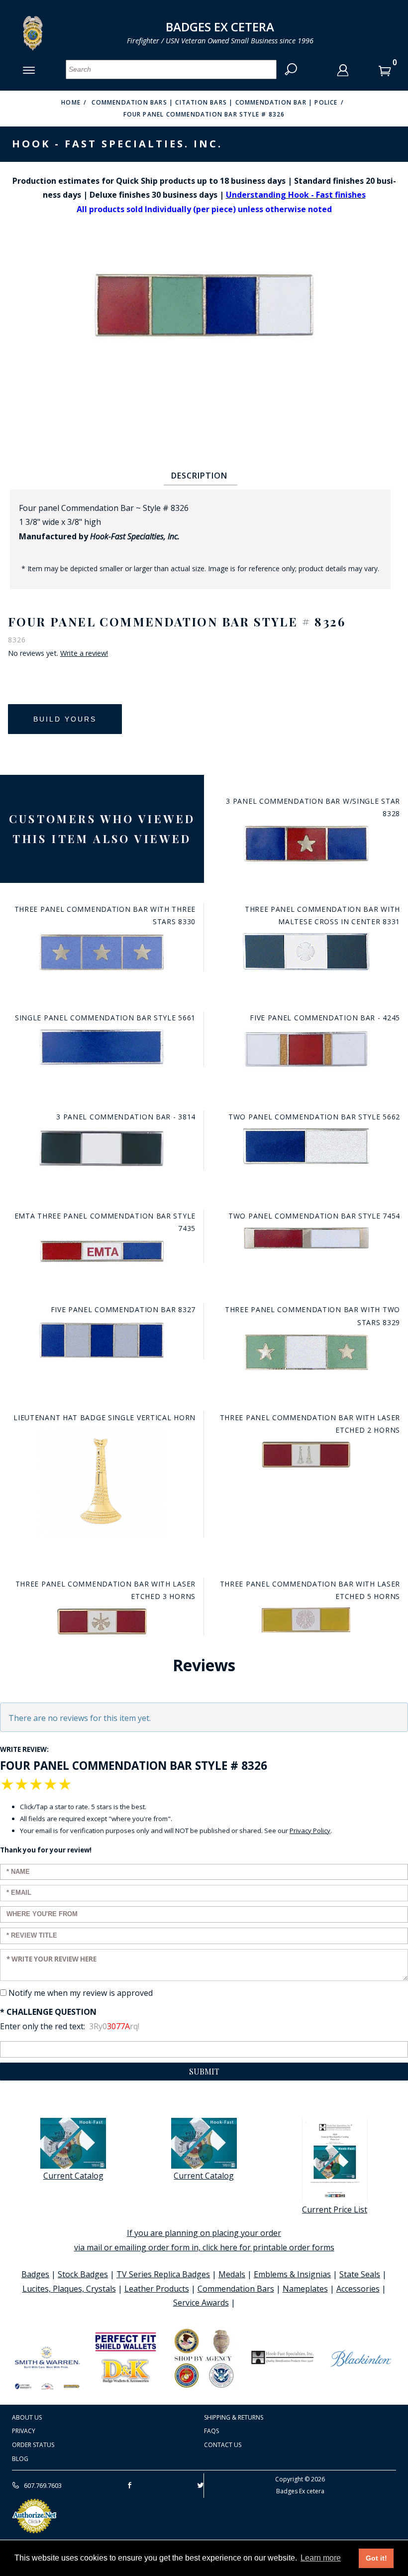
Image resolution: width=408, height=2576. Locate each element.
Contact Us (223, 2445)
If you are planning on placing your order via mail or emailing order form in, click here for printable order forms (204, 2240)
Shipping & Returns (234, 2417)
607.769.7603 (42, 2485)
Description (199, 476)
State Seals (360, 2274)
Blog (20, 2459)
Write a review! (84, 653)
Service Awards (201, 2303)
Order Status (33, 2445)
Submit (204, 2071)
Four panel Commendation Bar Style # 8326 (204, 114)
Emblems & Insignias (292, 2274)
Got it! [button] (376, 2558)
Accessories (358, 2289)
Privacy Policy (310, 1831)
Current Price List (335, 2209)
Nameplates (305, 2289)
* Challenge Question (48, 2012)
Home (71, 102)
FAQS (211, 2431)
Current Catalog (73, 2176)
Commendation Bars (236, 2289)
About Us (27, 2417)
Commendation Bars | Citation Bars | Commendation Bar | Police (214, 102)
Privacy (24, 2431)
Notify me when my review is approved (81, 1993)
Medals (232, 2274)
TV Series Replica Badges (163, 2274)
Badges (35, 2274)
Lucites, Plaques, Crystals (69, 2289)
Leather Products (157, 2289)
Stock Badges (83, 2274)
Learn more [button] (321, 2558)
